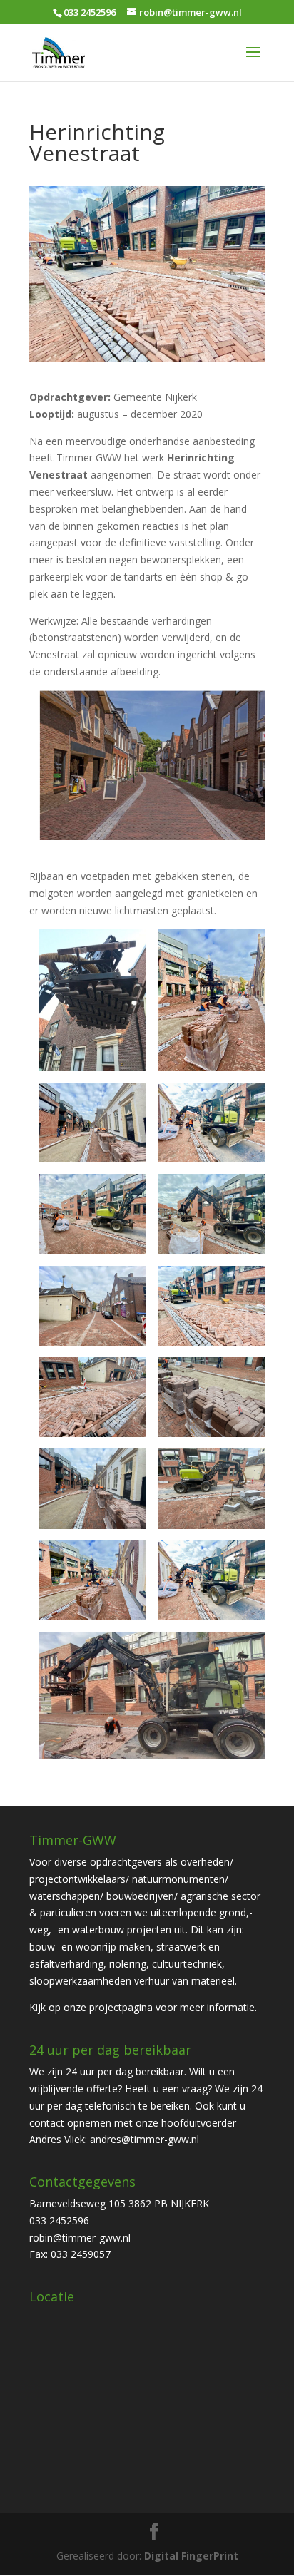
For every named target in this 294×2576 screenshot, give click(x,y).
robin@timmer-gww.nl (80, 2238)
